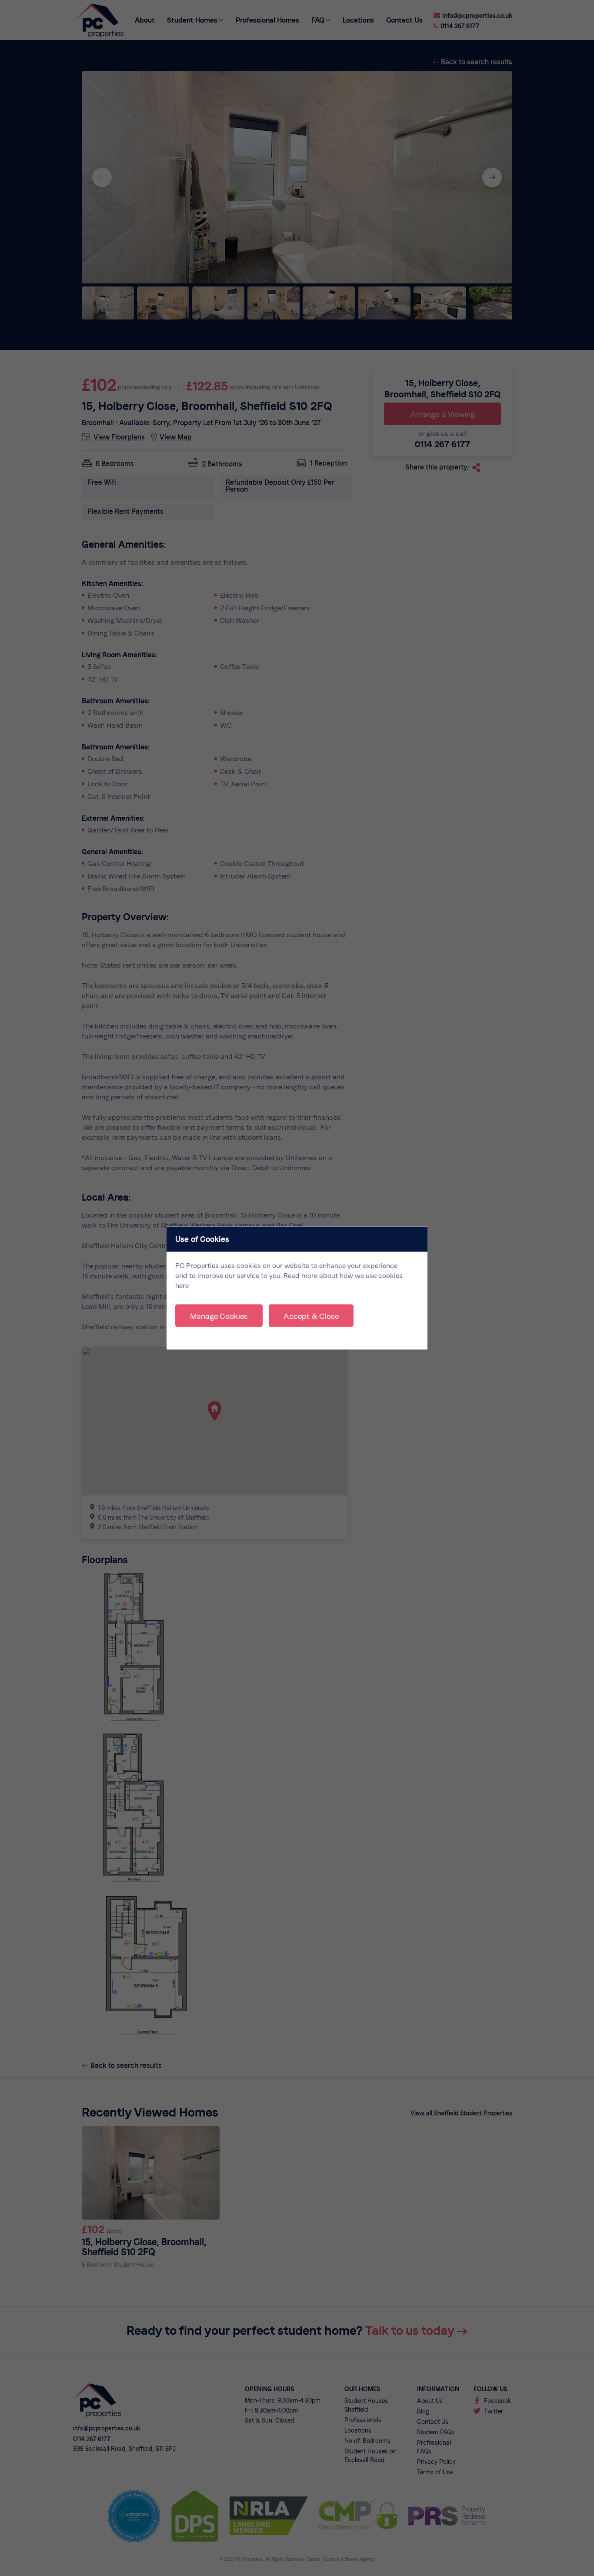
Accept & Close (311, 1316)
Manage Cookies (219, 1316)
